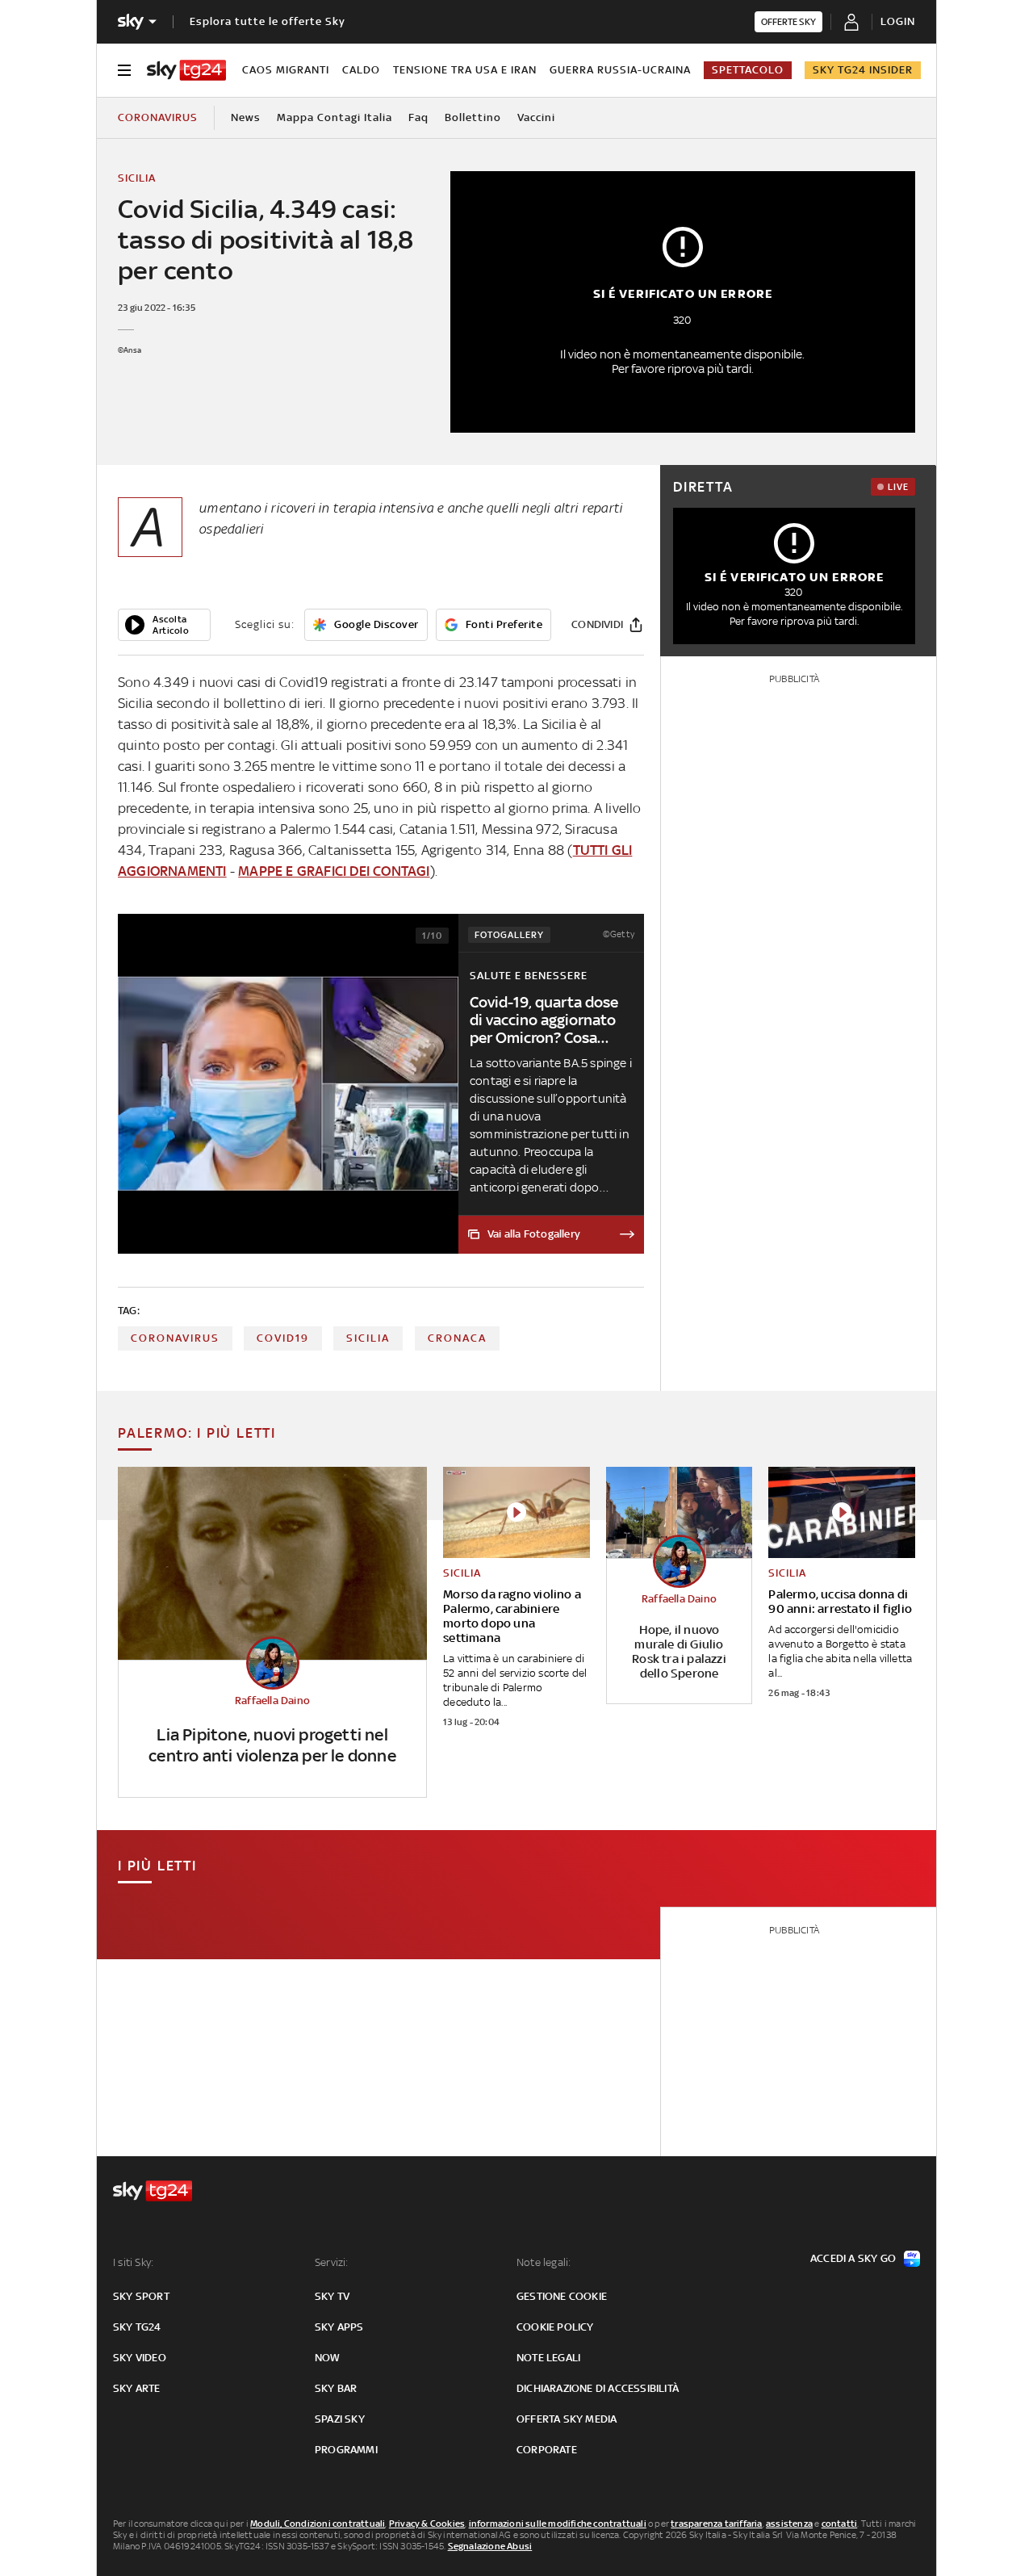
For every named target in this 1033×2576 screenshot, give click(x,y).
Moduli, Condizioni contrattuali (318, 2524)
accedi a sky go (853, 2258)
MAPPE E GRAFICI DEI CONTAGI (334, 871)
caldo (361, 70)
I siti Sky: (133, 2262)
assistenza (789, 2524)
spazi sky (340, 2419)
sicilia (368, 1338)
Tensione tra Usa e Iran (465, 70)
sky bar (336, 2388)
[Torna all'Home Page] (186, 70)
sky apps (339, 2327)
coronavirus (175, 1338)
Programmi (346, 2450)
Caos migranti (286, 70)
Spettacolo (748, 70)
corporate (547, 2450)
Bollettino (473, 117)
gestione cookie (562, 2296)
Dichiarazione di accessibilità (598, 2388)
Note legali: (544, 2262)
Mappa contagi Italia (335, 117)
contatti (840, 2524)
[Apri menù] (124, 70)
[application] (164, 625)
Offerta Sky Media (567, 2419)
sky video (140, 2358)
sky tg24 (137, 2327)
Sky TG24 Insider (863, 70)
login (898, 21)
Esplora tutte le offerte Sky (268, 21)
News (246, 117)
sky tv (332, 2296)
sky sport (141, 2296)
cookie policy (555, 2327)
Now (328, 2358)
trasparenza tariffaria (716, 2524)
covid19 (283, 1338)
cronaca (457, 1338)
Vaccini (536, 117)
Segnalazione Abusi (490, 2546)
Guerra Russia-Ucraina (620, 70)
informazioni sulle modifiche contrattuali (558, 2524)
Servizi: (332, 2262)
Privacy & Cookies (427, 2524)
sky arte (137, 2388)
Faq (418, 117)
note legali (548, 2358)
